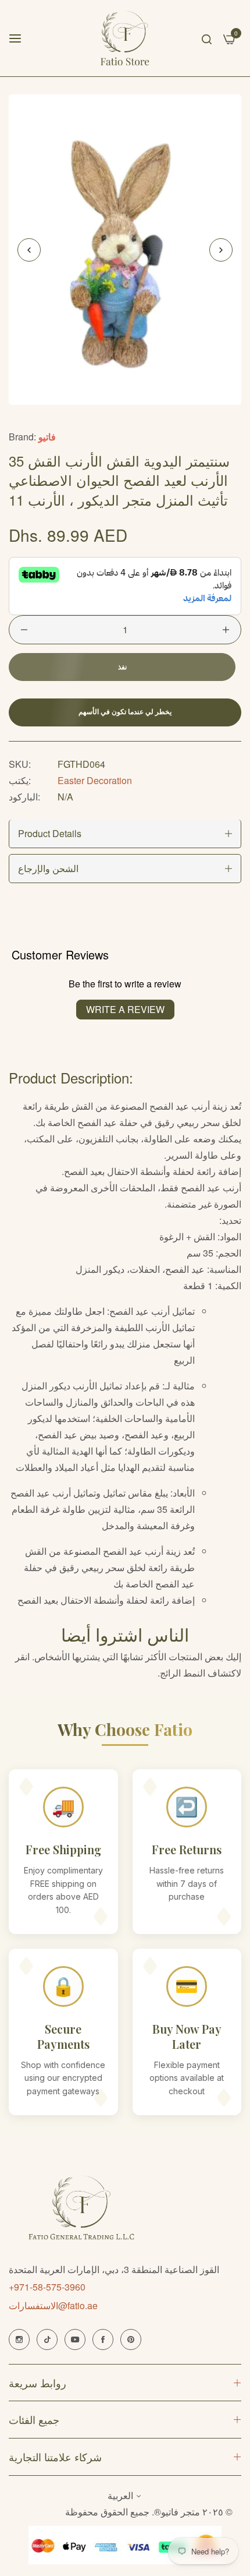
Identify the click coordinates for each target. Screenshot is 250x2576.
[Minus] (24, 630)
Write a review (125, 1009)
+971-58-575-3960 (47, 2287)
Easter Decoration (95, 780)
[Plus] (226, 630)
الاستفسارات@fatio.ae (53, 2305)
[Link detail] (19, 2339)
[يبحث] (207, 38)
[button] (221, 250)
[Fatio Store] (125, 38)
